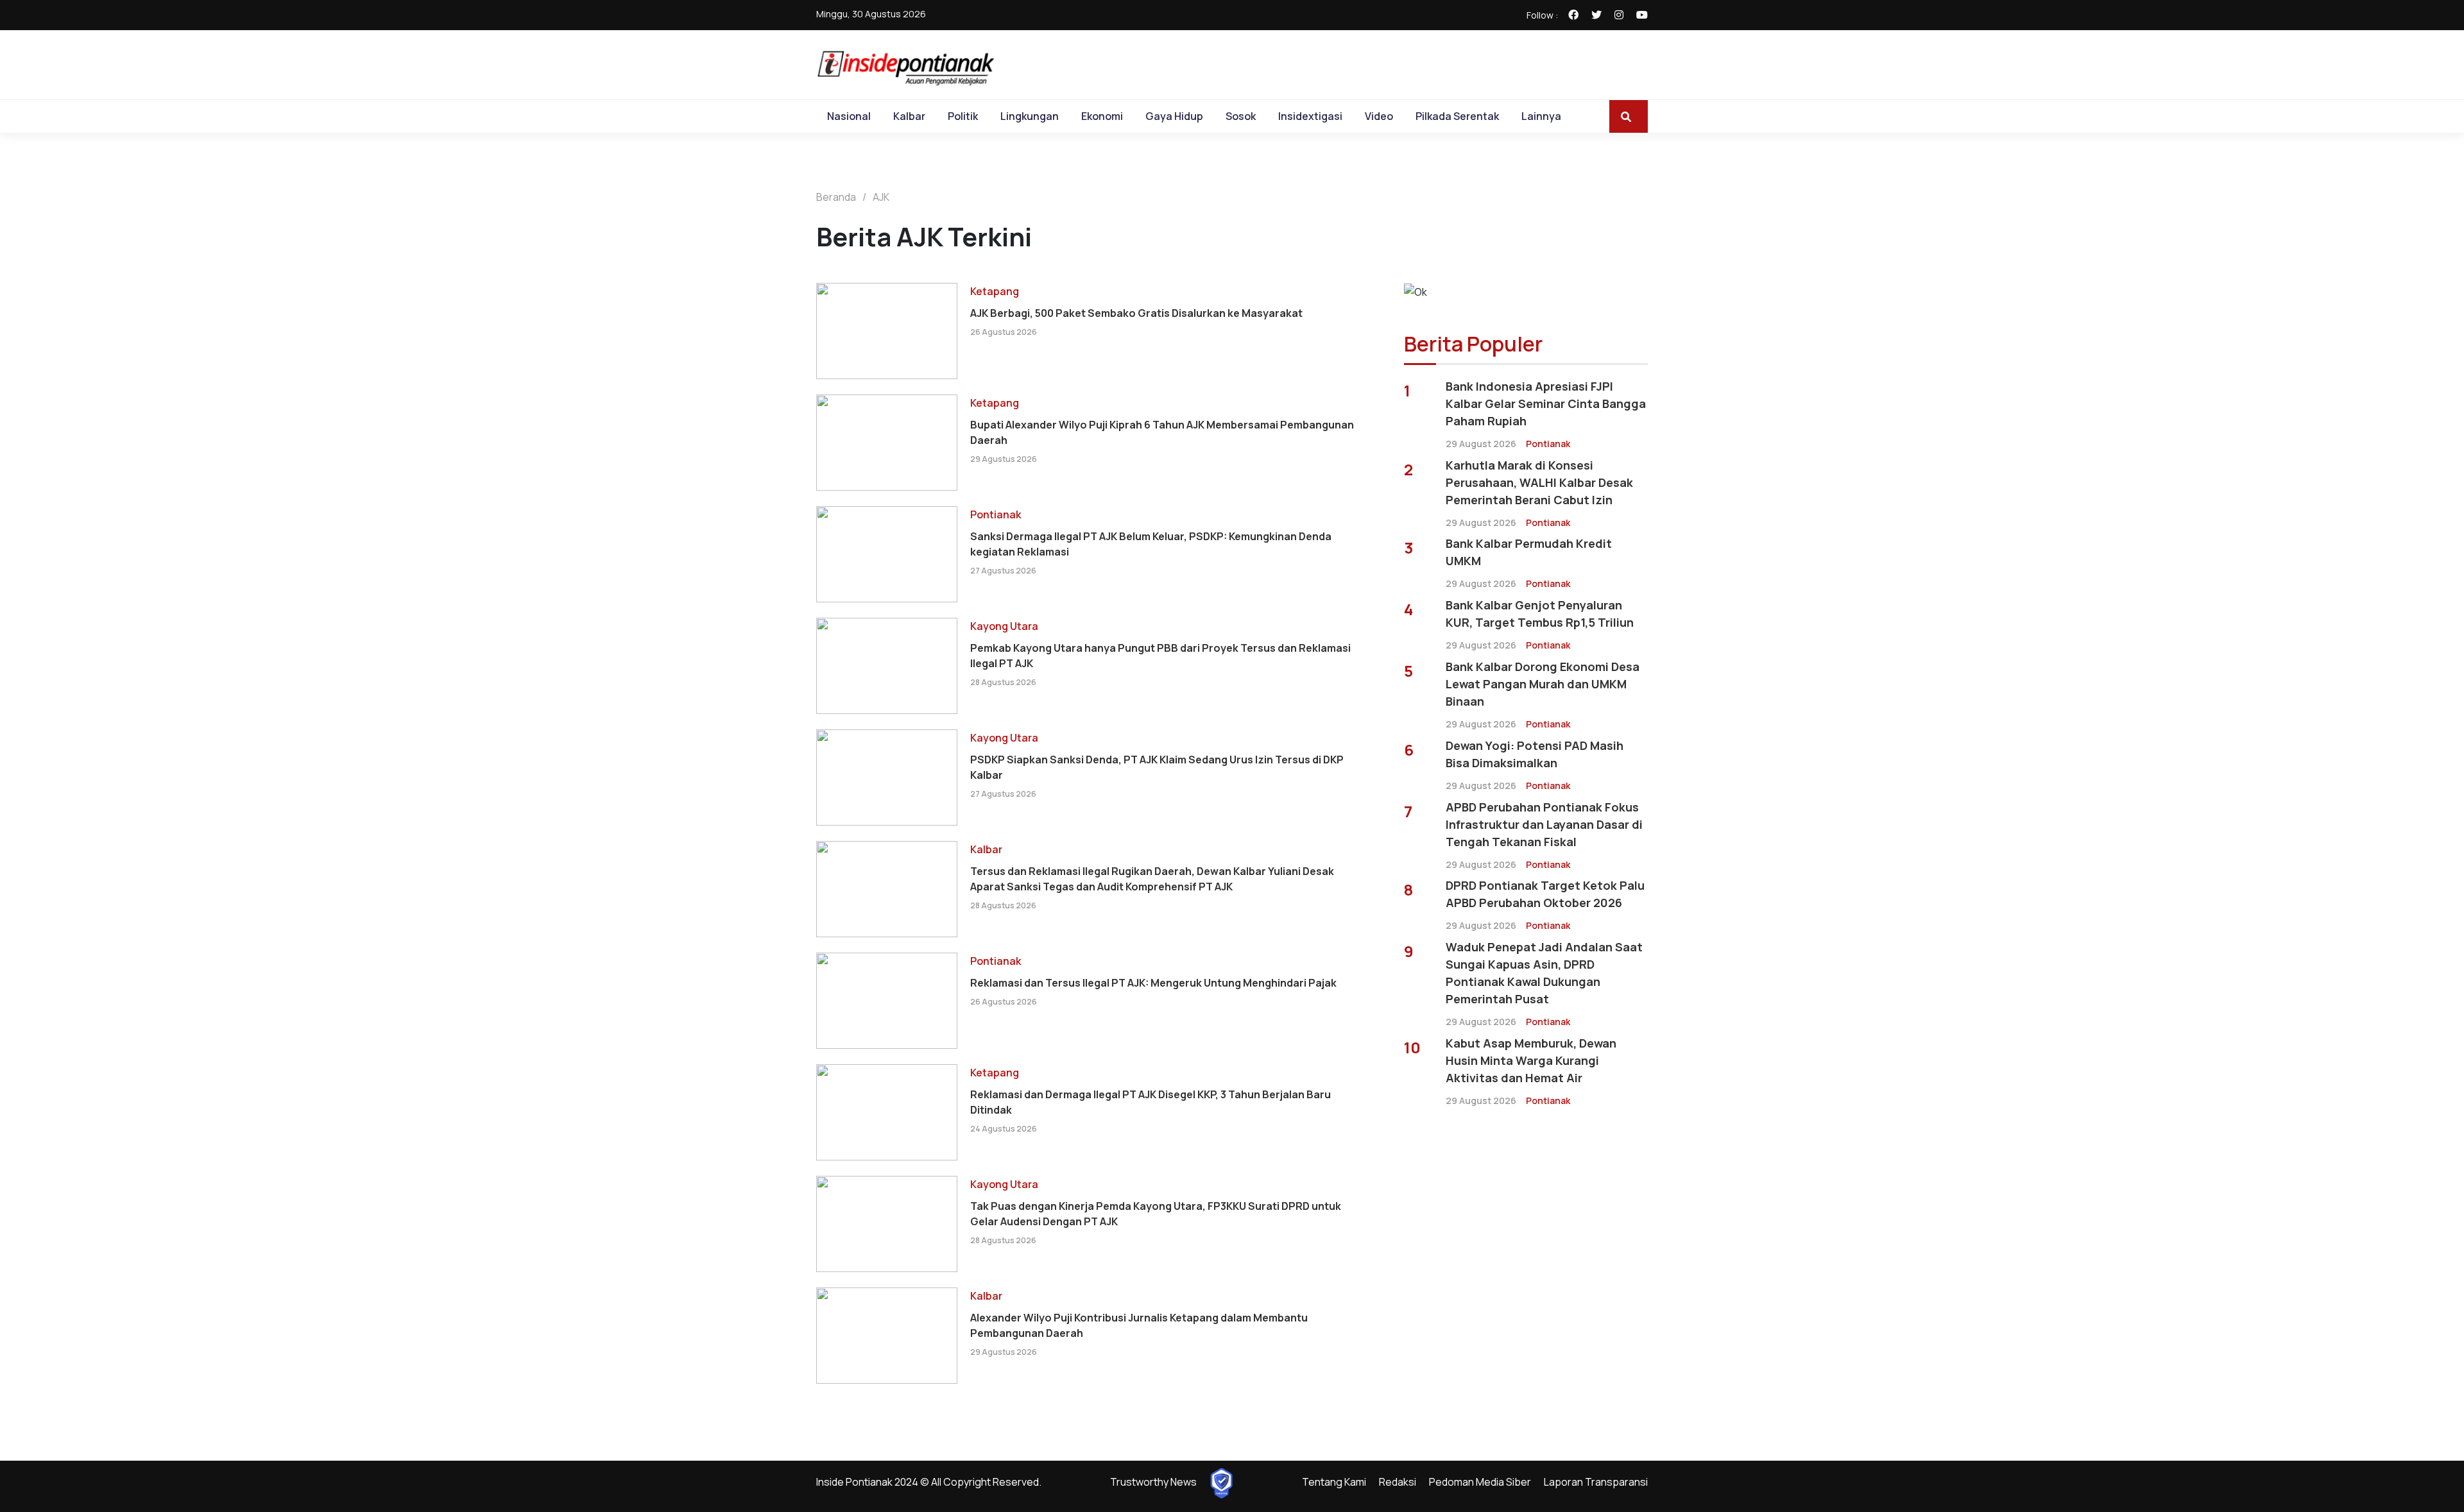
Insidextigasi (1310, 116)
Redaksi (1398, 1482)
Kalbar (909, 116)
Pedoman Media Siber (1480, 1482)
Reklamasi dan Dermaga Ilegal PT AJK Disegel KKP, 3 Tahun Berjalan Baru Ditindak (1151, 1102)
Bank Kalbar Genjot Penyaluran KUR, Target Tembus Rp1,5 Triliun (1540, 614)
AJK (881, 197)
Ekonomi (1102, 116)
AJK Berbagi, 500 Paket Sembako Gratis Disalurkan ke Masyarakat (1136, 313)
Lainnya (1541, 116)
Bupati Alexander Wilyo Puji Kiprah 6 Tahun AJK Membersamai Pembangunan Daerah (1162, 432)
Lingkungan (1030, 116)
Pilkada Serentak (1457, 116)
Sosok (1241, 116)
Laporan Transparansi (1596, 1482)
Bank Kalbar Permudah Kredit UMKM (1529, 552)
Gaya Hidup (1174, 116)
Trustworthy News (1153, 1482)
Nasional (849, 116)
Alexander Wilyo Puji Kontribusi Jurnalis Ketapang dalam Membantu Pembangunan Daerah (1139, 1325)
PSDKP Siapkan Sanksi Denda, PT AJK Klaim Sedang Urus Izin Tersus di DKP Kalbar (1157, 767)
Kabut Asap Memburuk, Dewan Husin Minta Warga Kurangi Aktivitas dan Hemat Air (1531, 1060)
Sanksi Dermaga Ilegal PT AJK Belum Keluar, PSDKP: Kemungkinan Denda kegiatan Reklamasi (1151, 544)
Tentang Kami (1334, 1482)
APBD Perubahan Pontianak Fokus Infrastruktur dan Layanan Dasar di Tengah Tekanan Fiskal (1544, 824)
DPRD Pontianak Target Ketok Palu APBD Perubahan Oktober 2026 (1545, 894)
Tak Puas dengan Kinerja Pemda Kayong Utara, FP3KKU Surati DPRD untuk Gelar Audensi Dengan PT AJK (1156, 1214)
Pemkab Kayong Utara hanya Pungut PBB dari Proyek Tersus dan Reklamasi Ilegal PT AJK (1160, 656)
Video (1379, 116)
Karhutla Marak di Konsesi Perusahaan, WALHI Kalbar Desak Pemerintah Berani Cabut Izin (1539, 482)
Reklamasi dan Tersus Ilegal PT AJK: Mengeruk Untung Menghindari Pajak (1153, 983)
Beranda (836, 197)
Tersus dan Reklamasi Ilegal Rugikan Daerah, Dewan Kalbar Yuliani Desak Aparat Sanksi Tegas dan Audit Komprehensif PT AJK (1152, 879)
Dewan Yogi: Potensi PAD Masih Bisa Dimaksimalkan (1535, 754)
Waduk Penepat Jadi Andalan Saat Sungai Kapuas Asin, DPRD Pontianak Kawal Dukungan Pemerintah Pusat (1544, 973)
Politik (963, 116)
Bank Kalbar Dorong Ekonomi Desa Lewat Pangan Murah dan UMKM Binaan (1543, 684)
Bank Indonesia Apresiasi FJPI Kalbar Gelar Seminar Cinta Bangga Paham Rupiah (1546, 403)
